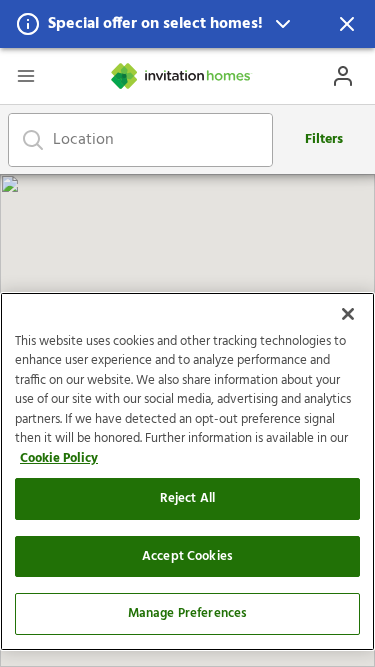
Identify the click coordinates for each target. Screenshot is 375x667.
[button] (187, 24)
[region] (187, 471)
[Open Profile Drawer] (343, 76)
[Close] (348, 314)
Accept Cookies (187, 556)
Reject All (187, 498)
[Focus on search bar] (33, 140)
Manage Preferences (187, 613)
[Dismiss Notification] (347, 24)
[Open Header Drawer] (26, 76)
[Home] (182, 76)
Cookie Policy (59, 458)
